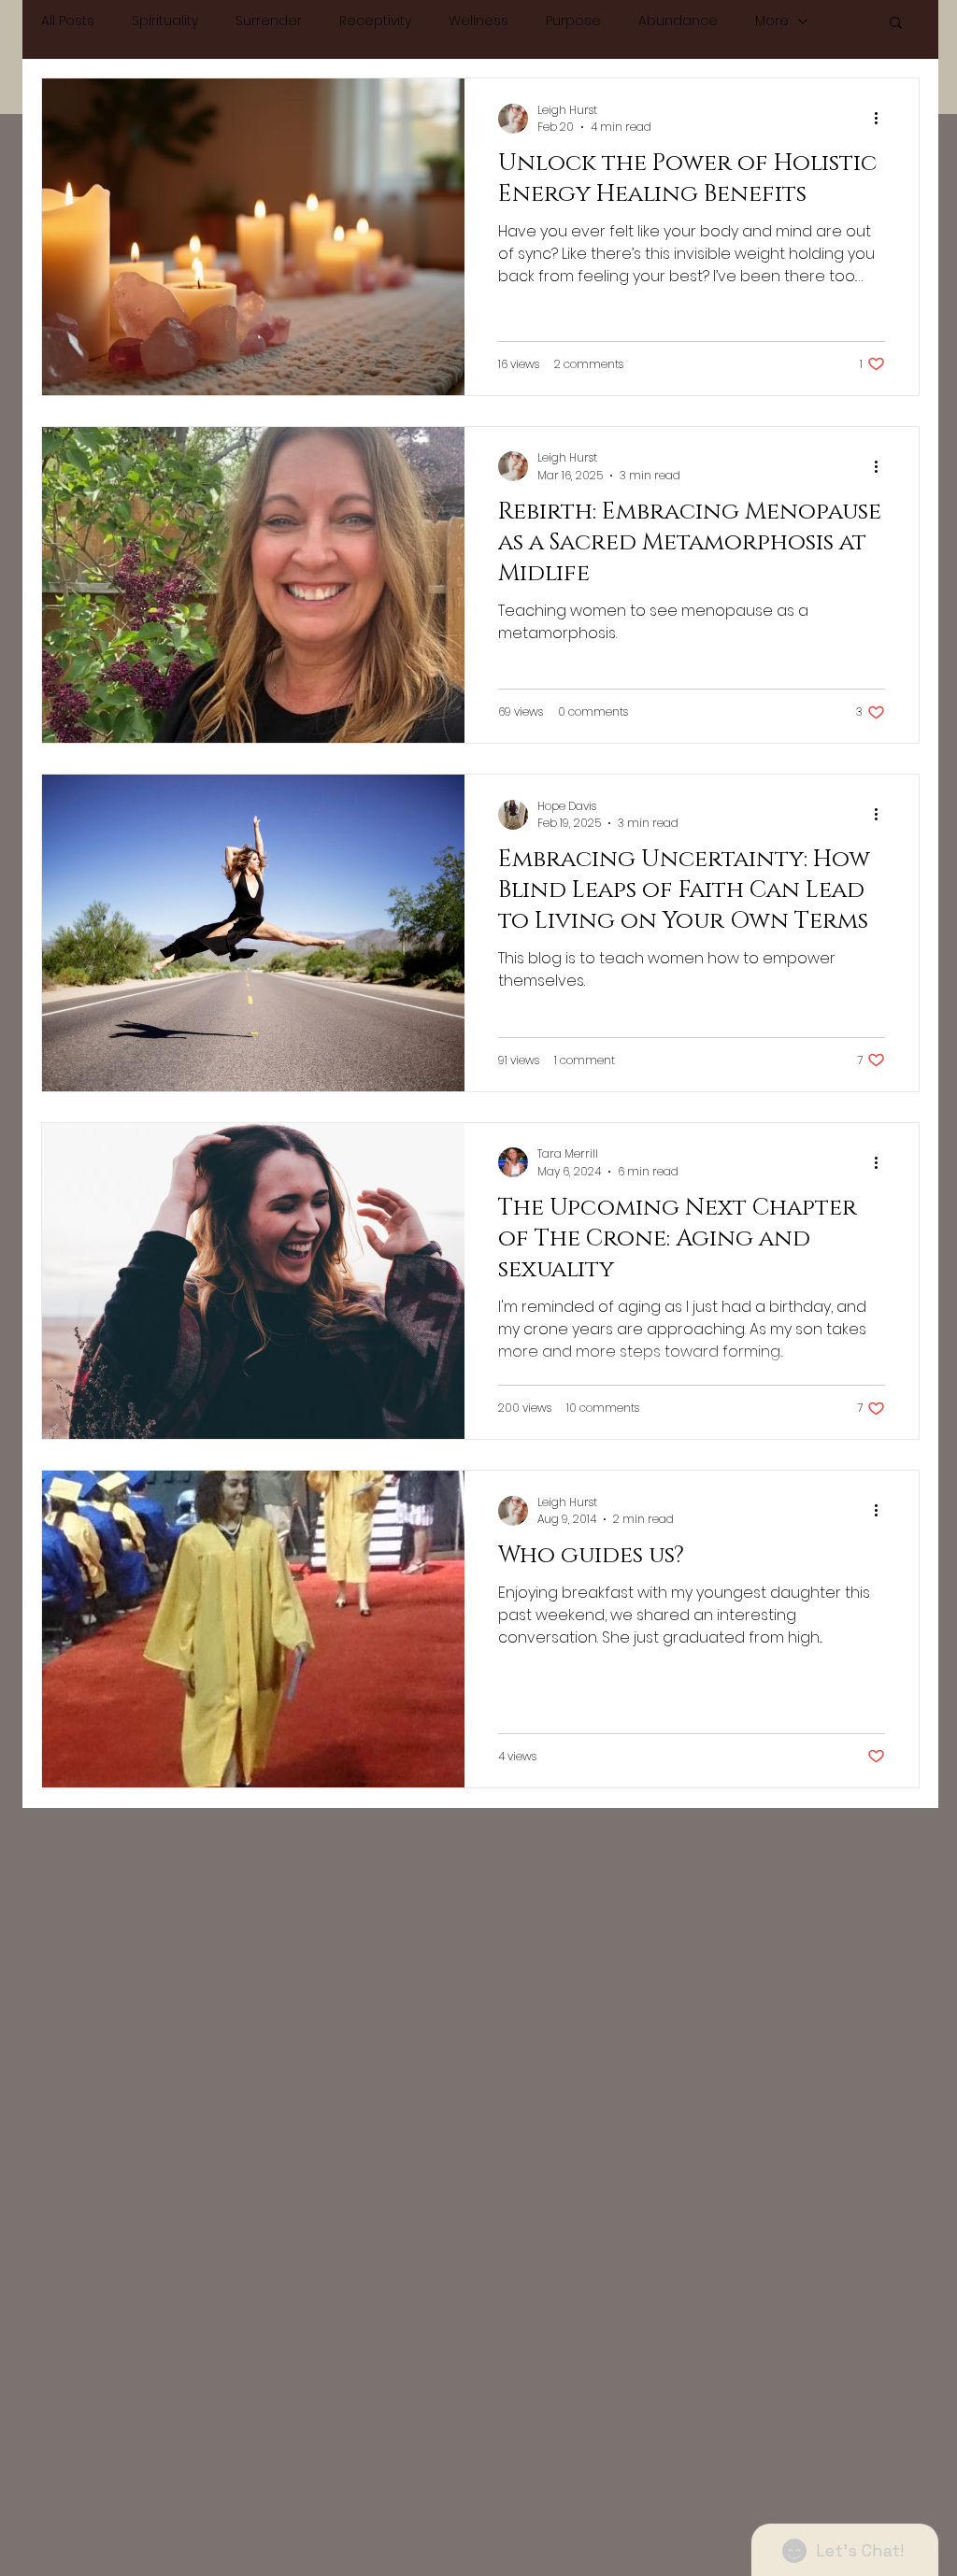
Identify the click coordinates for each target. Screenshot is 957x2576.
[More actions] (882, 119)
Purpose (573, 21)
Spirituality (165, 21)
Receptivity (375, 21)
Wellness (478, 21)
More (772, 21)
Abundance (678, 21)
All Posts (68, 21)
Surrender (269, 21)
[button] (896, 24)
